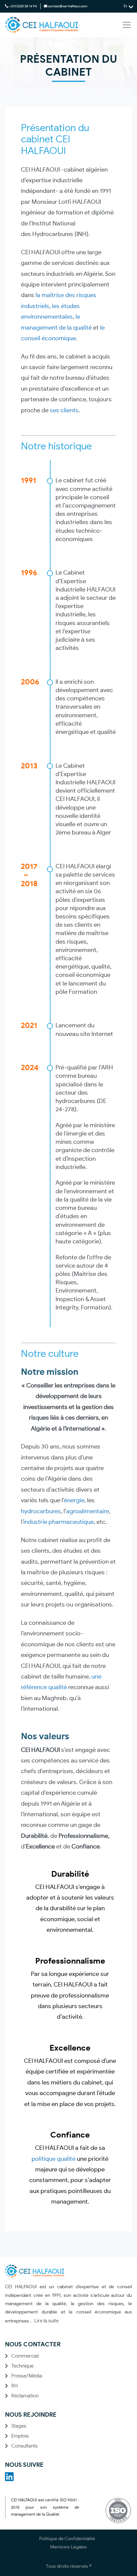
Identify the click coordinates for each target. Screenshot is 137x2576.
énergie (74, 1501)
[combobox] (128, 6)
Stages (19, 2426)
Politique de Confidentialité (67, 2539)
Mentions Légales (68, 2547)
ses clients (64, 411)
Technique (22, 2366)
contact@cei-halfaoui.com (68, 6)
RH (14, 2386)
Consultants (24, 2446)
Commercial (25, 2356)
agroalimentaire (88, 1512)
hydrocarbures (41, 1512)
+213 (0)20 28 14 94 (23, 6)
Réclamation (25, 2396)
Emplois (20, 2436)
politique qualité (54, 2159)
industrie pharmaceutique (59, 1522)
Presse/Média (27, 2376)
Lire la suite (46, 2321)
